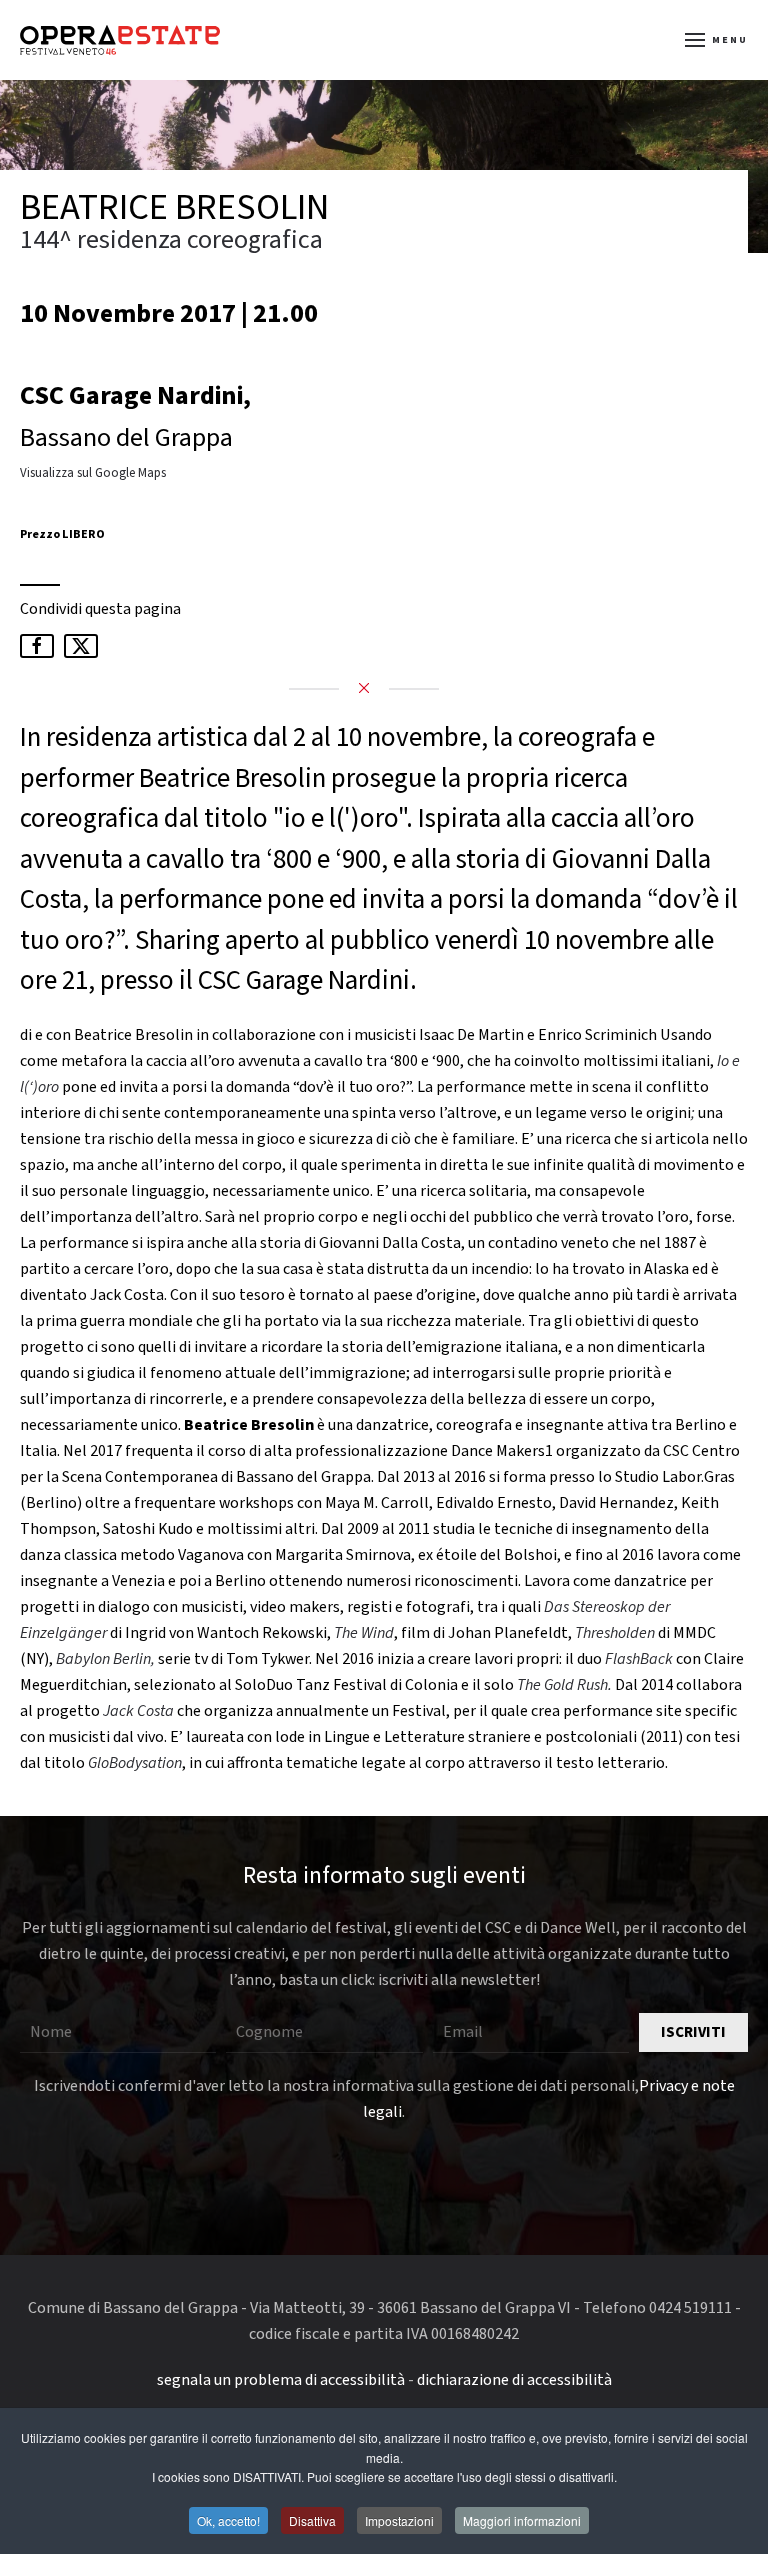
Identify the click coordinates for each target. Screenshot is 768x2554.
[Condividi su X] (81, 646)
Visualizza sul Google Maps (93, 473)
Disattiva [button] (312, 2520)
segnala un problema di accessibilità (281, 2380)
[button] (717, 40)
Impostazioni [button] (399, 2520)
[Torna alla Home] (120, 40)
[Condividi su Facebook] (37, 646)
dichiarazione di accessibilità (514, 2380)
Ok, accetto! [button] (228, 2520)
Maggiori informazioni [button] (522, 2520)
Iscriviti (693, 2032)
